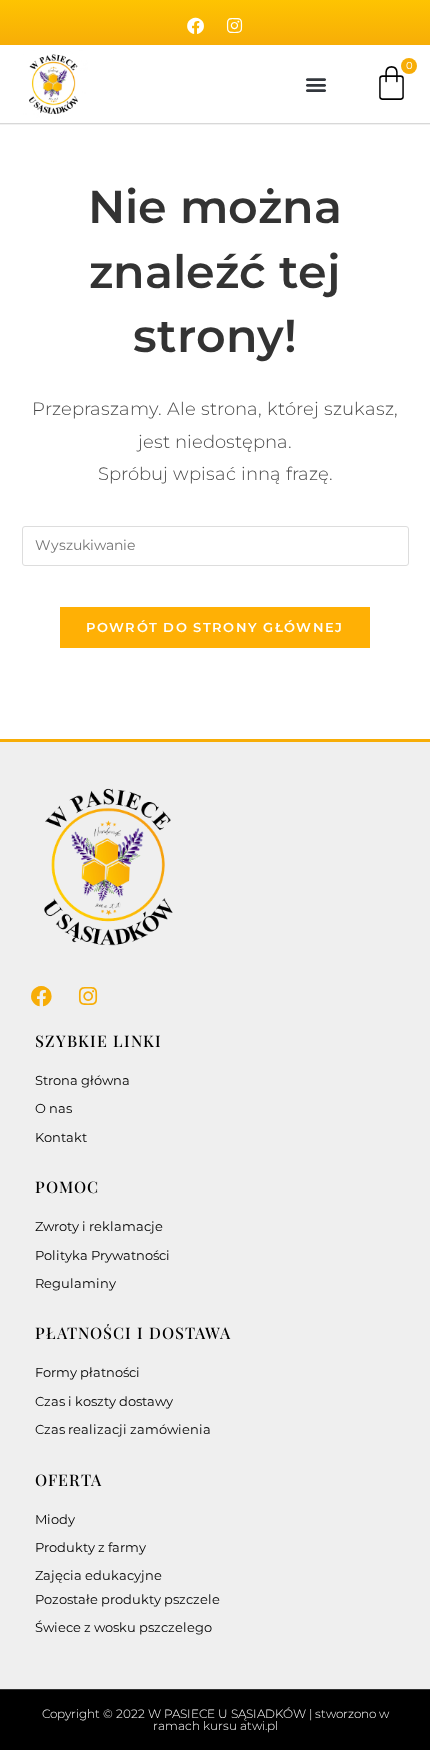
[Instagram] (235, 26)
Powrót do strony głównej (214, 627)
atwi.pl (259, 1725)
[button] (315, 84)
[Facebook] (196, 26)
